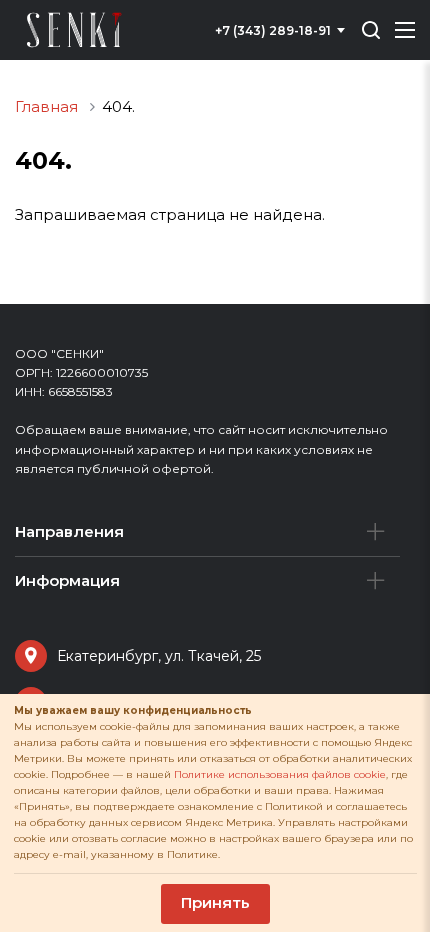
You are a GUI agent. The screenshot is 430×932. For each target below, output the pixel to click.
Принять (215, 902)
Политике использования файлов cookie (280, 774)
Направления (69, 531)
